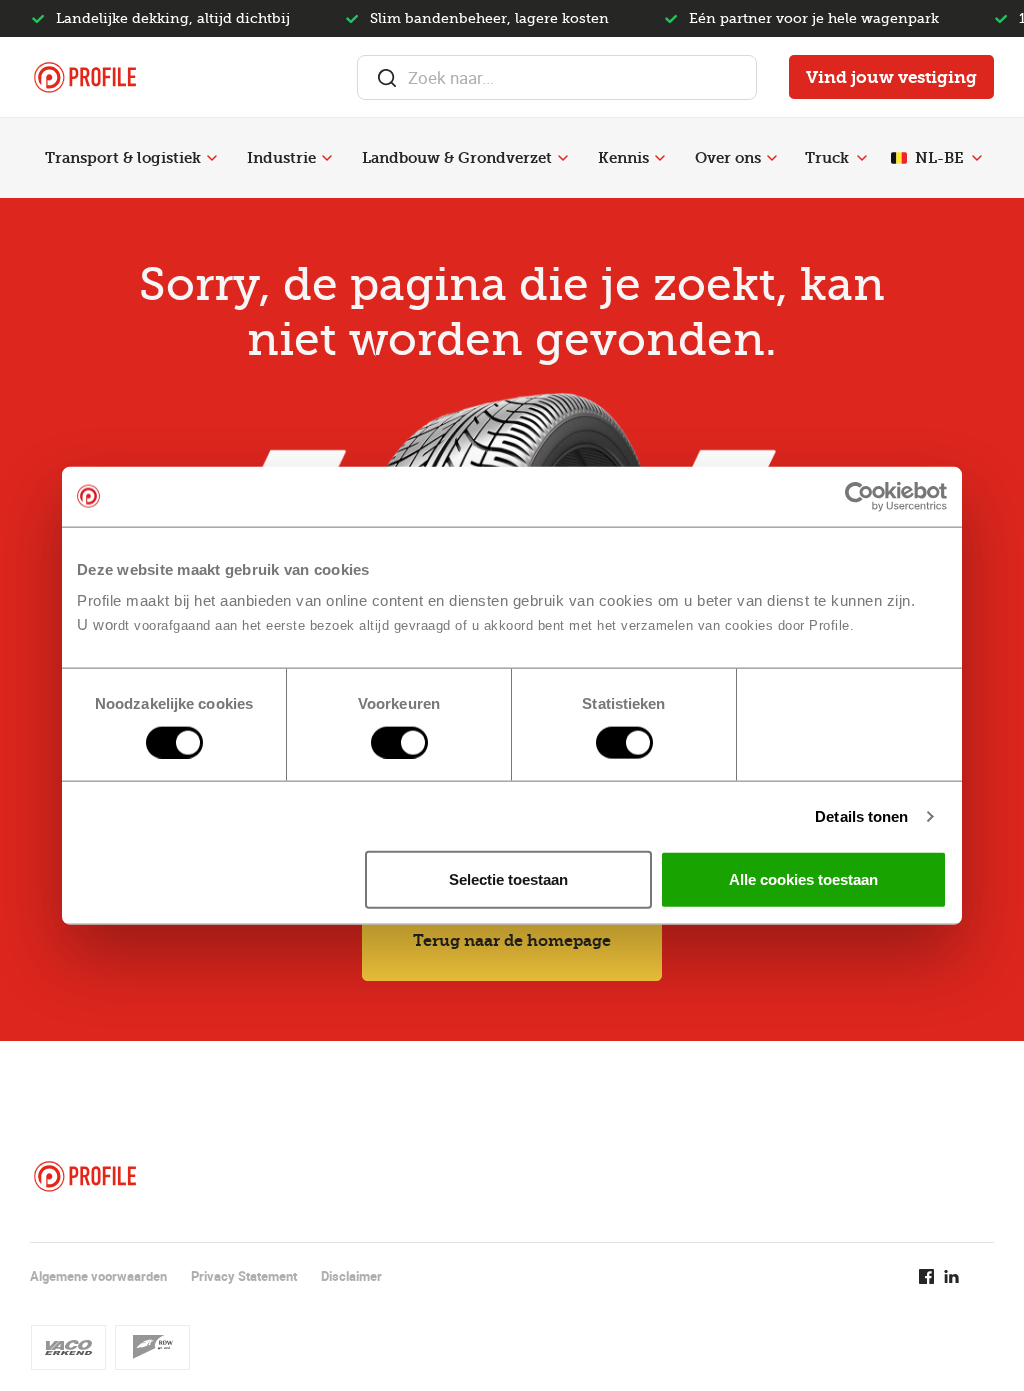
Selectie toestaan (508, 879)
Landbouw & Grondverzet (457, 158)
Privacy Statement (244, 1276)
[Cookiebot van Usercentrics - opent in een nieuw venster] (859, 496)
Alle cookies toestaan (803, 879)
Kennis (623, 158)
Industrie (281, 158)
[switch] (399, 742)
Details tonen (861, 815)
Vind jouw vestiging (891, 77)
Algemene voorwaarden (98, 1276)
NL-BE (939, 158)
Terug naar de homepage (512, 940)
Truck (827, 158)
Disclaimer (351, 1276)
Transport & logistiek (123, 158)
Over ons (728, 158)
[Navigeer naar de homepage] (85, 77)
